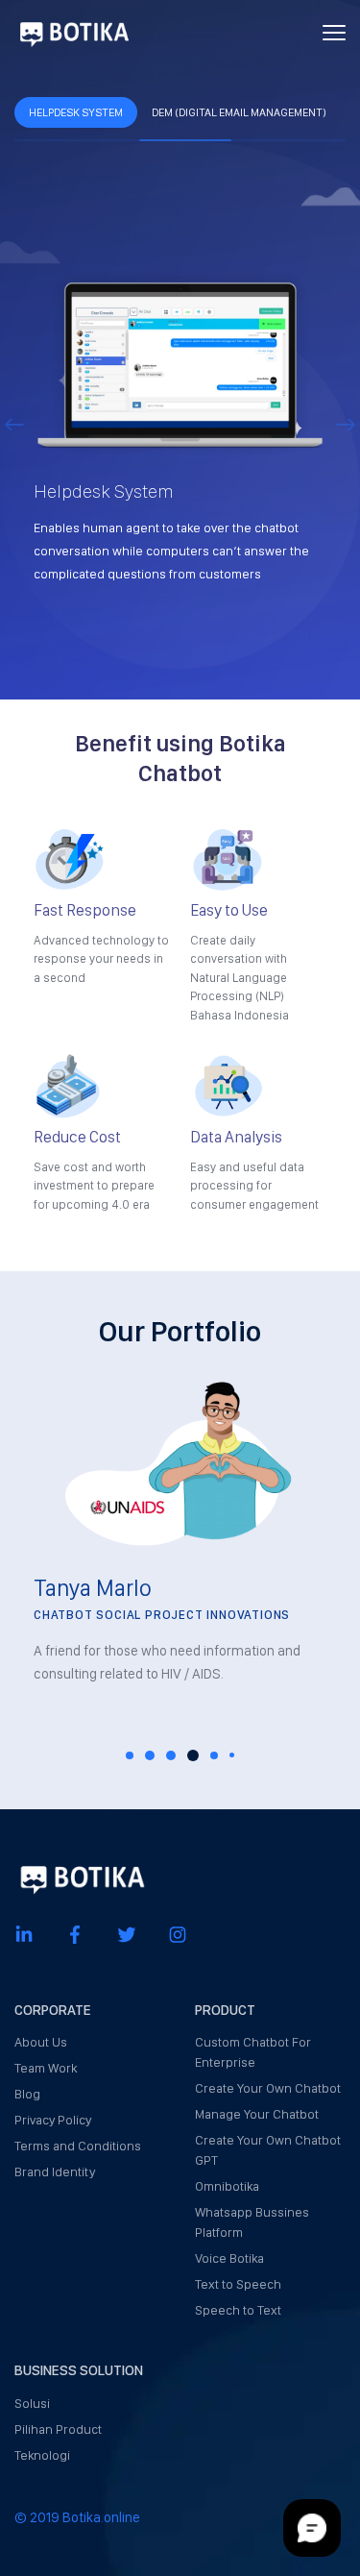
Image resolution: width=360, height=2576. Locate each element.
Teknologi (42, 2455)
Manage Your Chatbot (257, 2114)
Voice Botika (229, 2258)
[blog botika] (74, 33)
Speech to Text (238, 2310)
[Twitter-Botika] (127, 1934)
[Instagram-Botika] (178, 1934)
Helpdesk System (76, 112)
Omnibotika (227, 2186)
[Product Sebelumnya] (14, 423)
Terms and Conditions (78, 2146)
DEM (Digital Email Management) (239, 112)
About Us (41, 2042)
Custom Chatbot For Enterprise (253, 2052)
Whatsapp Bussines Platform (252, 2222)
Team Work (46, 2068)
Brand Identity (55, 2171)
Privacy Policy (53, 2120)
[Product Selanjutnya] (346, 423)
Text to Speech (238, 2284)
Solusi (32, 2403)
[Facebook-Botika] (75, 1934)
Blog (27, 2094)
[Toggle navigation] (334, 33)
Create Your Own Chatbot (268, 2088)
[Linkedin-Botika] (24, 1934)
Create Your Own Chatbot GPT (268, 2150)
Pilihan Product (58, 2429)
